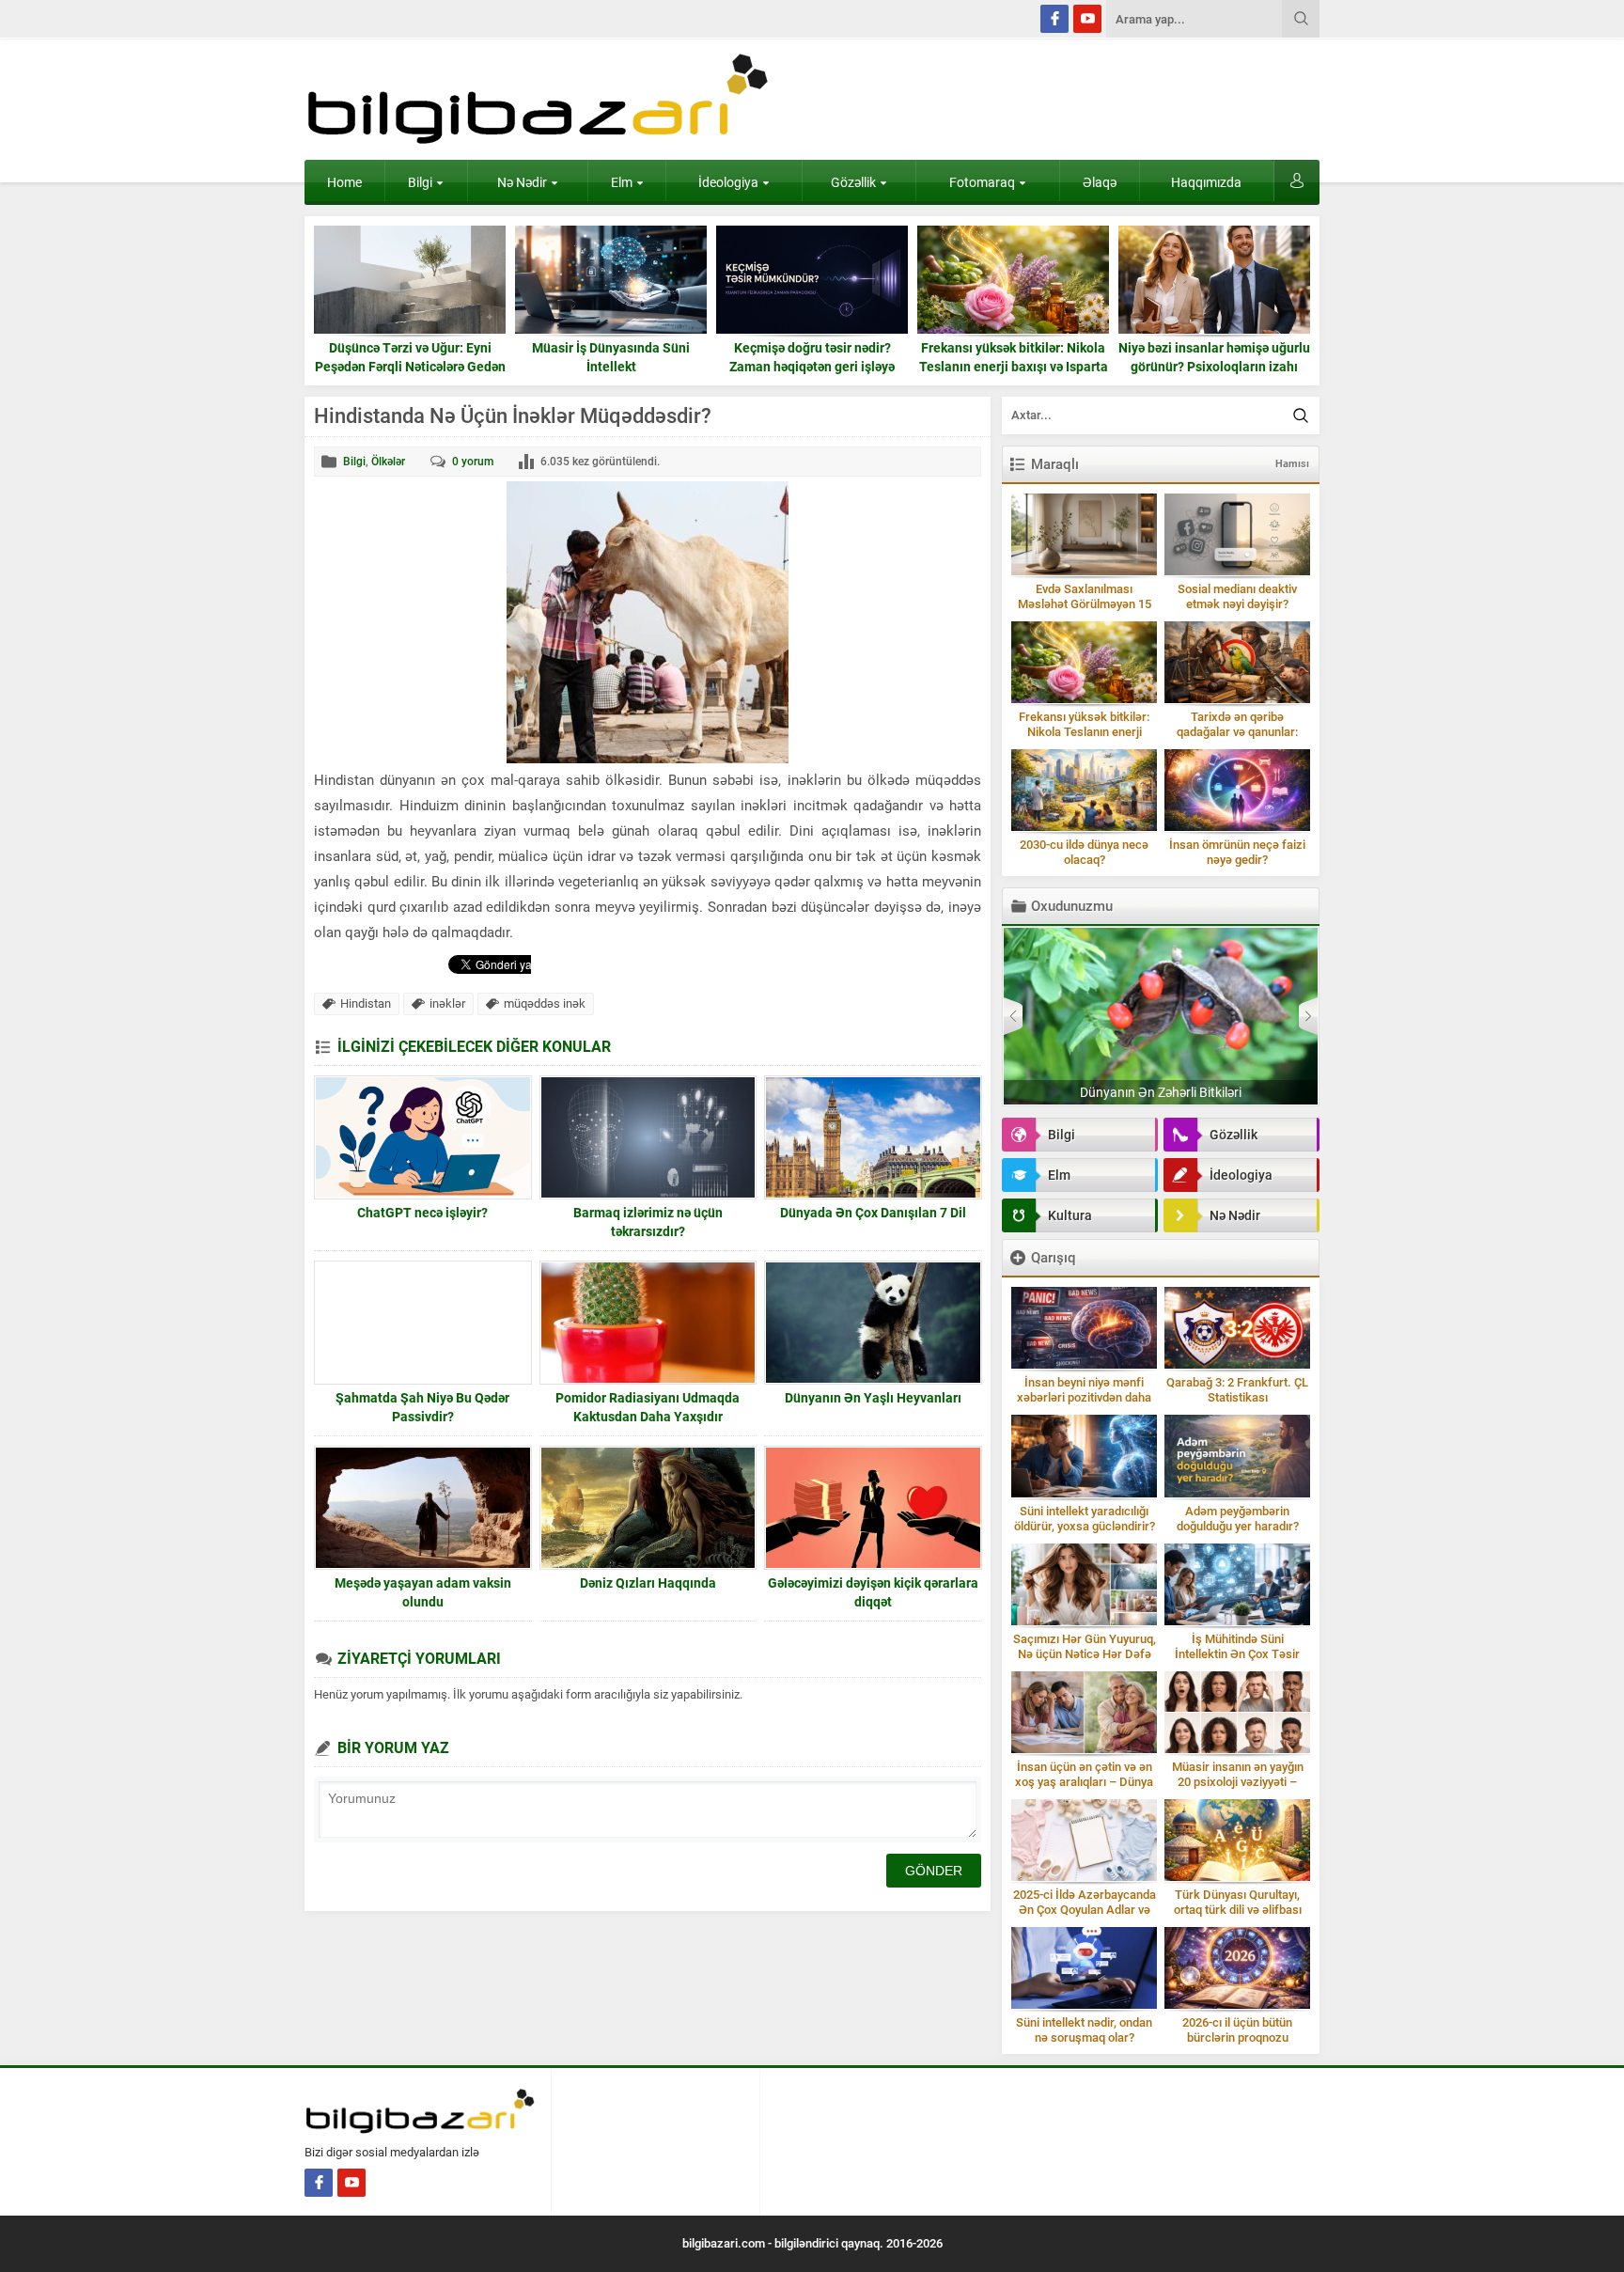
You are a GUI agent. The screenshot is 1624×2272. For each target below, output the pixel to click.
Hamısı (1292, 464)
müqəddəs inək (545, 1003)
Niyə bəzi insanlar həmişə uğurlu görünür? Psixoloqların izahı (1013, 357)
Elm (622, 182)
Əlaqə (1100, 182)
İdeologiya (728, 182)
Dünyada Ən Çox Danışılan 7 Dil (873, 1213)
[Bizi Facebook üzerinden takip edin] (1054, 19)
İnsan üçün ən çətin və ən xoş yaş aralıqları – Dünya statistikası (1084, 1782)
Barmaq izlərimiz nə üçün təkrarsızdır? (648, 1222)
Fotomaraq (982, 182)
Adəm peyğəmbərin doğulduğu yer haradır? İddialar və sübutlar (1238, 1526)
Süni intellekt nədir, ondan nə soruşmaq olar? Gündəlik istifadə (1084, 2037)
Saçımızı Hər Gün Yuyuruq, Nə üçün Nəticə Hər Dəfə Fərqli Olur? (1085, 1654)
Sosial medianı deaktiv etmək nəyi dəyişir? (1237, 596)
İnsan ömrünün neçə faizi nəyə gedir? (1237, 852)
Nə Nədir (522, 182)
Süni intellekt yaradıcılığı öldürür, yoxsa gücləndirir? (1085, 1519)
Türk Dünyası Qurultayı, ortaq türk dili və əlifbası (1238, 1902)
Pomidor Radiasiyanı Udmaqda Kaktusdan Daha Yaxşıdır (648, 1407)
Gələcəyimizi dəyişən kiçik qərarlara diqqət (873, 1592)
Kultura (1070, 1215)
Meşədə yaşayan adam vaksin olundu (423, 1592)
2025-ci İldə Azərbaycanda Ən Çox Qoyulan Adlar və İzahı (1085, 1910)
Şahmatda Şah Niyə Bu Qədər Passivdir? (422, 1407)
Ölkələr (388, 462)
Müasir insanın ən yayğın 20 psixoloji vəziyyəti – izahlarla (1238, 1782)
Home (344, 182)
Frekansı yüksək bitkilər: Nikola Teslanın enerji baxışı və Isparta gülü (812, 367)
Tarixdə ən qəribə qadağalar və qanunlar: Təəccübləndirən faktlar (1237, 732)
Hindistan (366, 1003)
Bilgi (420, 182)
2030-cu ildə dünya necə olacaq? (1084, 852)
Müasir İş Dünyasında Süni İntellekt (410, 357)
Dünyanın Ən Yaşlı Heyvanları (873, 1398)
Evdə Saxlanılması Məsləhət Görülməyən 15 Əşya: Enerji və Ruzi (1085, 604)
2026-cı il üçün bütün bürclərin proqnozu (1237, 2030)
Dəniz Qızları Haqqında (648, 1583)
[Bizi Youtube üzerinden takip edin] (1087, 19)
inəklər (447, 1003)
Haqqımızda (1206, 182)
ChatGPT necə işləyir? (422, 1213)
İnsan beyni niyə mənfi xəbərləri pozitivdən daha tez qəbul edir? (1084, 1397)
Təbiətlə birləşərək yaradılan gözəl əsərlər (1161, 1092)
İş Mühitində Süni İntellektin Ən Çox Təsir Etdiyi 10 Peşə (1237, 1654)
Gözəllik (853, 182)
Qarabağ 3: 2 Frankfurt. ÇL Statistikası (1237, 1390)
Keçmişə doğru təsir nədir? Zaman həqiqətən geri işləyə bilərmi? (611, 367)
